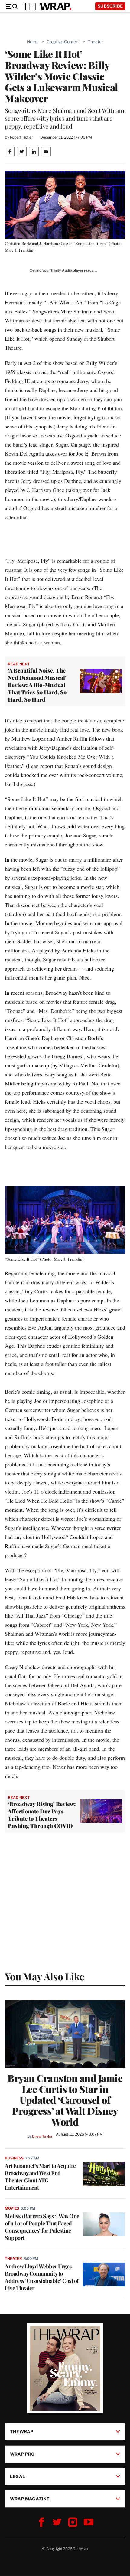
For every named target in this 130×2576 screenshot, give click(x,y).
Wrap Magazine (30, 2499)
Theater (95, 42)
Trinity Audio (61, 270)
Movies (12, 2208)
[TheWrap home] (47, 6)
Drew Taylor (42, 2136)
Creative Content (63, 42)
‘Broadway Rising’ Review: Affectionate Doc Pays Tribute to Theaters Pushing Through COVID (42, 1815)
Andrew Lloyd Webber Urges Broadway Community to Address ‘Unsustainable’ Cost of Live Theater (42, 2277)
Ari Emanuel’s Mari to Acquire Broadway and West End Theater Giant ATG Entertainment (40, 2177)
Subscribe (110, 6)
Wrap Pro (22, 2454)
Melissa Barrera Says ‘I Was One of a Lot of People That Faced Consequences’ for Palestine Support (42, 2227)
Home (33, 42)
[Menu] (11, 6)
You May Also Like (45, 1976)
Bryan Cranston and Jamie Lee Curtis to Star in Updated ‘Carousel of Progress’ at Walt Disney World (65, 2100)
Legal (18, 2476)
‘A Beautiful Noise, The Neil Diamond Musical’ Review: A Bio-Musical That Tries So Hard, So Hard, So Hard (37, 685)
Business (14, 2158)
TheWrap (22, 2432)
